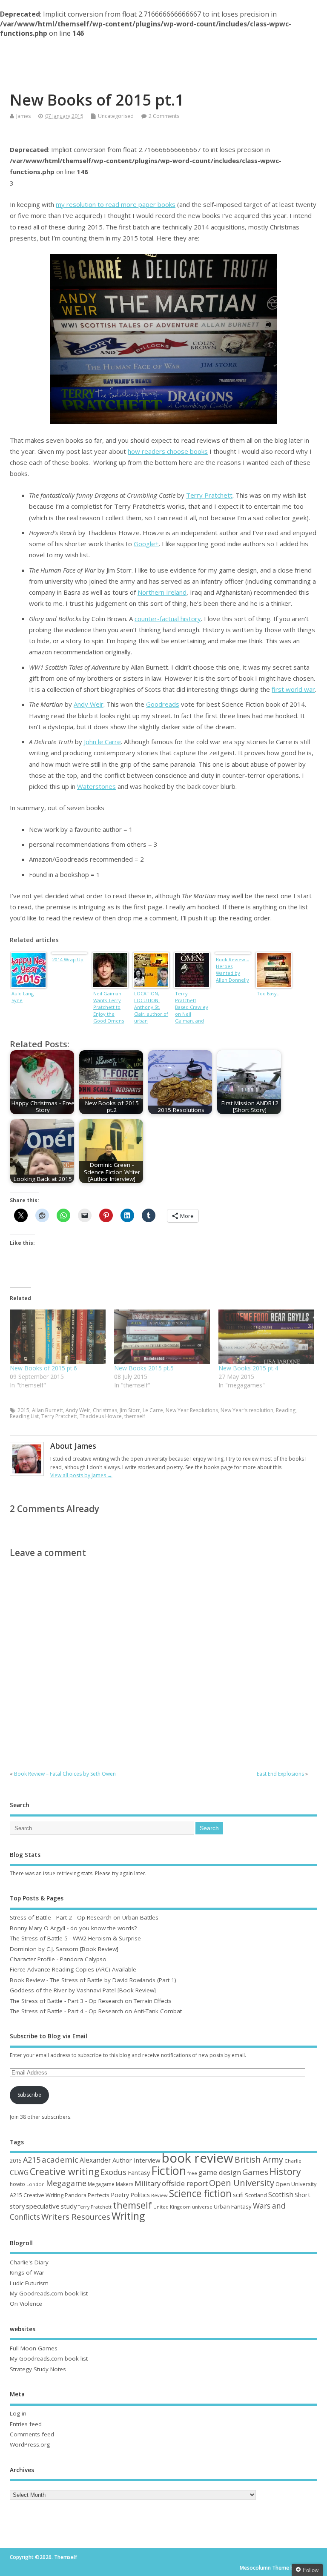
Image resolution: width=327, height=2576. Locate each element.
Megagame (66, 2183)
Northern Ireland (162, 592)
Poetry (120, 2195)
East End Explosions (280, 1774)
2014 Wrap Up (68, 959)
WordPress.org (30, 2444)
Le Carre (153, 1410)
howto (17, 2184)
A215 (32, 2160)
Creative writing (65, 2171)
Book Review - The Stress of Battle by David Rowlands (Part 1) (93, 1980)
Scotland (256, 2195)
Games (255, 2172)
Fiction (169, 2171)
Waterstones (96, 786)
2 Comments (164, 116)
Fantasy (139, 2172)
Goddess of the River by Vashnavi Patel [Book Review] (83, 1990)
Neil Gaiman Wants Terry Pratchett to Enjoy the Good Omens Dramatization (109, 1008)
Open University (242, 2183)
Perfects (99, 2195)
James (23, 116)
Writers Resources (76, 2217)
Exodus (113, 2172)
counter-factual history (168, 619)
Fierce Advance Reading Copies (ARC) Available (73, 1969)
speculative (43, 2206)
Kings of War (27, 2272)
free (192, 2173)
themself (135, 1416)
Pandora (76, 2195)
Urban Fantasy (233, 2206)
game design (220, 2172)
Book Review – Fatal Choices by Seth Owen (65, 1774)
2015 (23, 1410)
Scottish (281, 2195)
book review (198, 2158)
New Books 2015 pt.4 (248, 1368)
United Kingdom (172, 2207)
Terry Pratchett (209, 495)
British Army (259, 2159)
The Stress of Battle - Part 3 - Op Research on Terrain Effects (91, 2001)
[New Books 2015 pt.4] (266, 1337)
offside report (185, 2183)
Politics (140, 2195)
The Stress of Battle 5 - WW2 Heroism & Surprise (75, 1938)
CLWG (19, 2172)
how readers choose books (168, 451)
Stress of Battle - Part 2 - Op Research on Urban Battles (84, 1917)
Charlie (293, 2161)
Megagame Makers (110, 2184)
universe (202, 2207)
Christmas (105, 1410)
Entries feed (26, 2424)
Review (159, 2195)
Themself (163, 56)
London (36, 2184)
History (285, 2171)
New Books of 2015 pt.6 (43, 1368)
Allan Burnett (47, 1410)
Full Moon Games (34, 2348)
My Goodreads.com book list (49, 2293)
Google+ (146, 544)
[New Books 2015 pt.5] (162, 1337)
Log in (18, 2413)
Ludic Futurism (29, 2283)
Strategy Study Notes (38, 2369)
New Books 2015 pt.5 (144, 1368)
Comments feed (32, 2434)
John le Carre (102, 742)
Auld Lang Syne (23, 997)
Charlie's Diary (29, 2262)
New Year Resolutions (192, 1410)
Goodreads (163, 704)
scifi (238, 2195)
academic (60, 2159)
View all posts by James (81, 1475)
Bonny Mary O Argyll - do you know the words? (73, 1928)
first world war (293, 689)
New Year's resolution (247, 1410)
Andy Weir (89, 704)
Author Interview (136, 2160)
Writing (128, 2216)
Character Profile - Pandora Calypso (58, 1959)
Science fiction (200, 2193)
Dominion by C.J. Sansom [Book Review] (64, 1949)
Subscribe (29, 2095)
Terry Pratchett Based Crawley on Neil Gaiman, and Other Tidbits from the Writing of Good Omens (192, 1008)
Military (148, 2183)
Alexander (95, 2160)
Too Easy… (269, 993)
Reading (286, 1410)
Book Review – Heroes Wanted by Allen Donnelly (232, 970)
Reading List (24, 1416)
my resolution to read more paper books (116, 204)
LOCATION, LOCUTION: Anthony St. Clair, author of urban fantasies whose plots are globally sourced (151, 1008)
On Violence (26, 2304)
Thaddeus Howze (101, 1416)
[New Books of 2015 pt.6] (58, 1337)
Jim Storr (130, 1410)
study (69, 2206)
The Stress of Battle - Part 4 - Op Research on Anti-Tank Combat (96, 2011)
